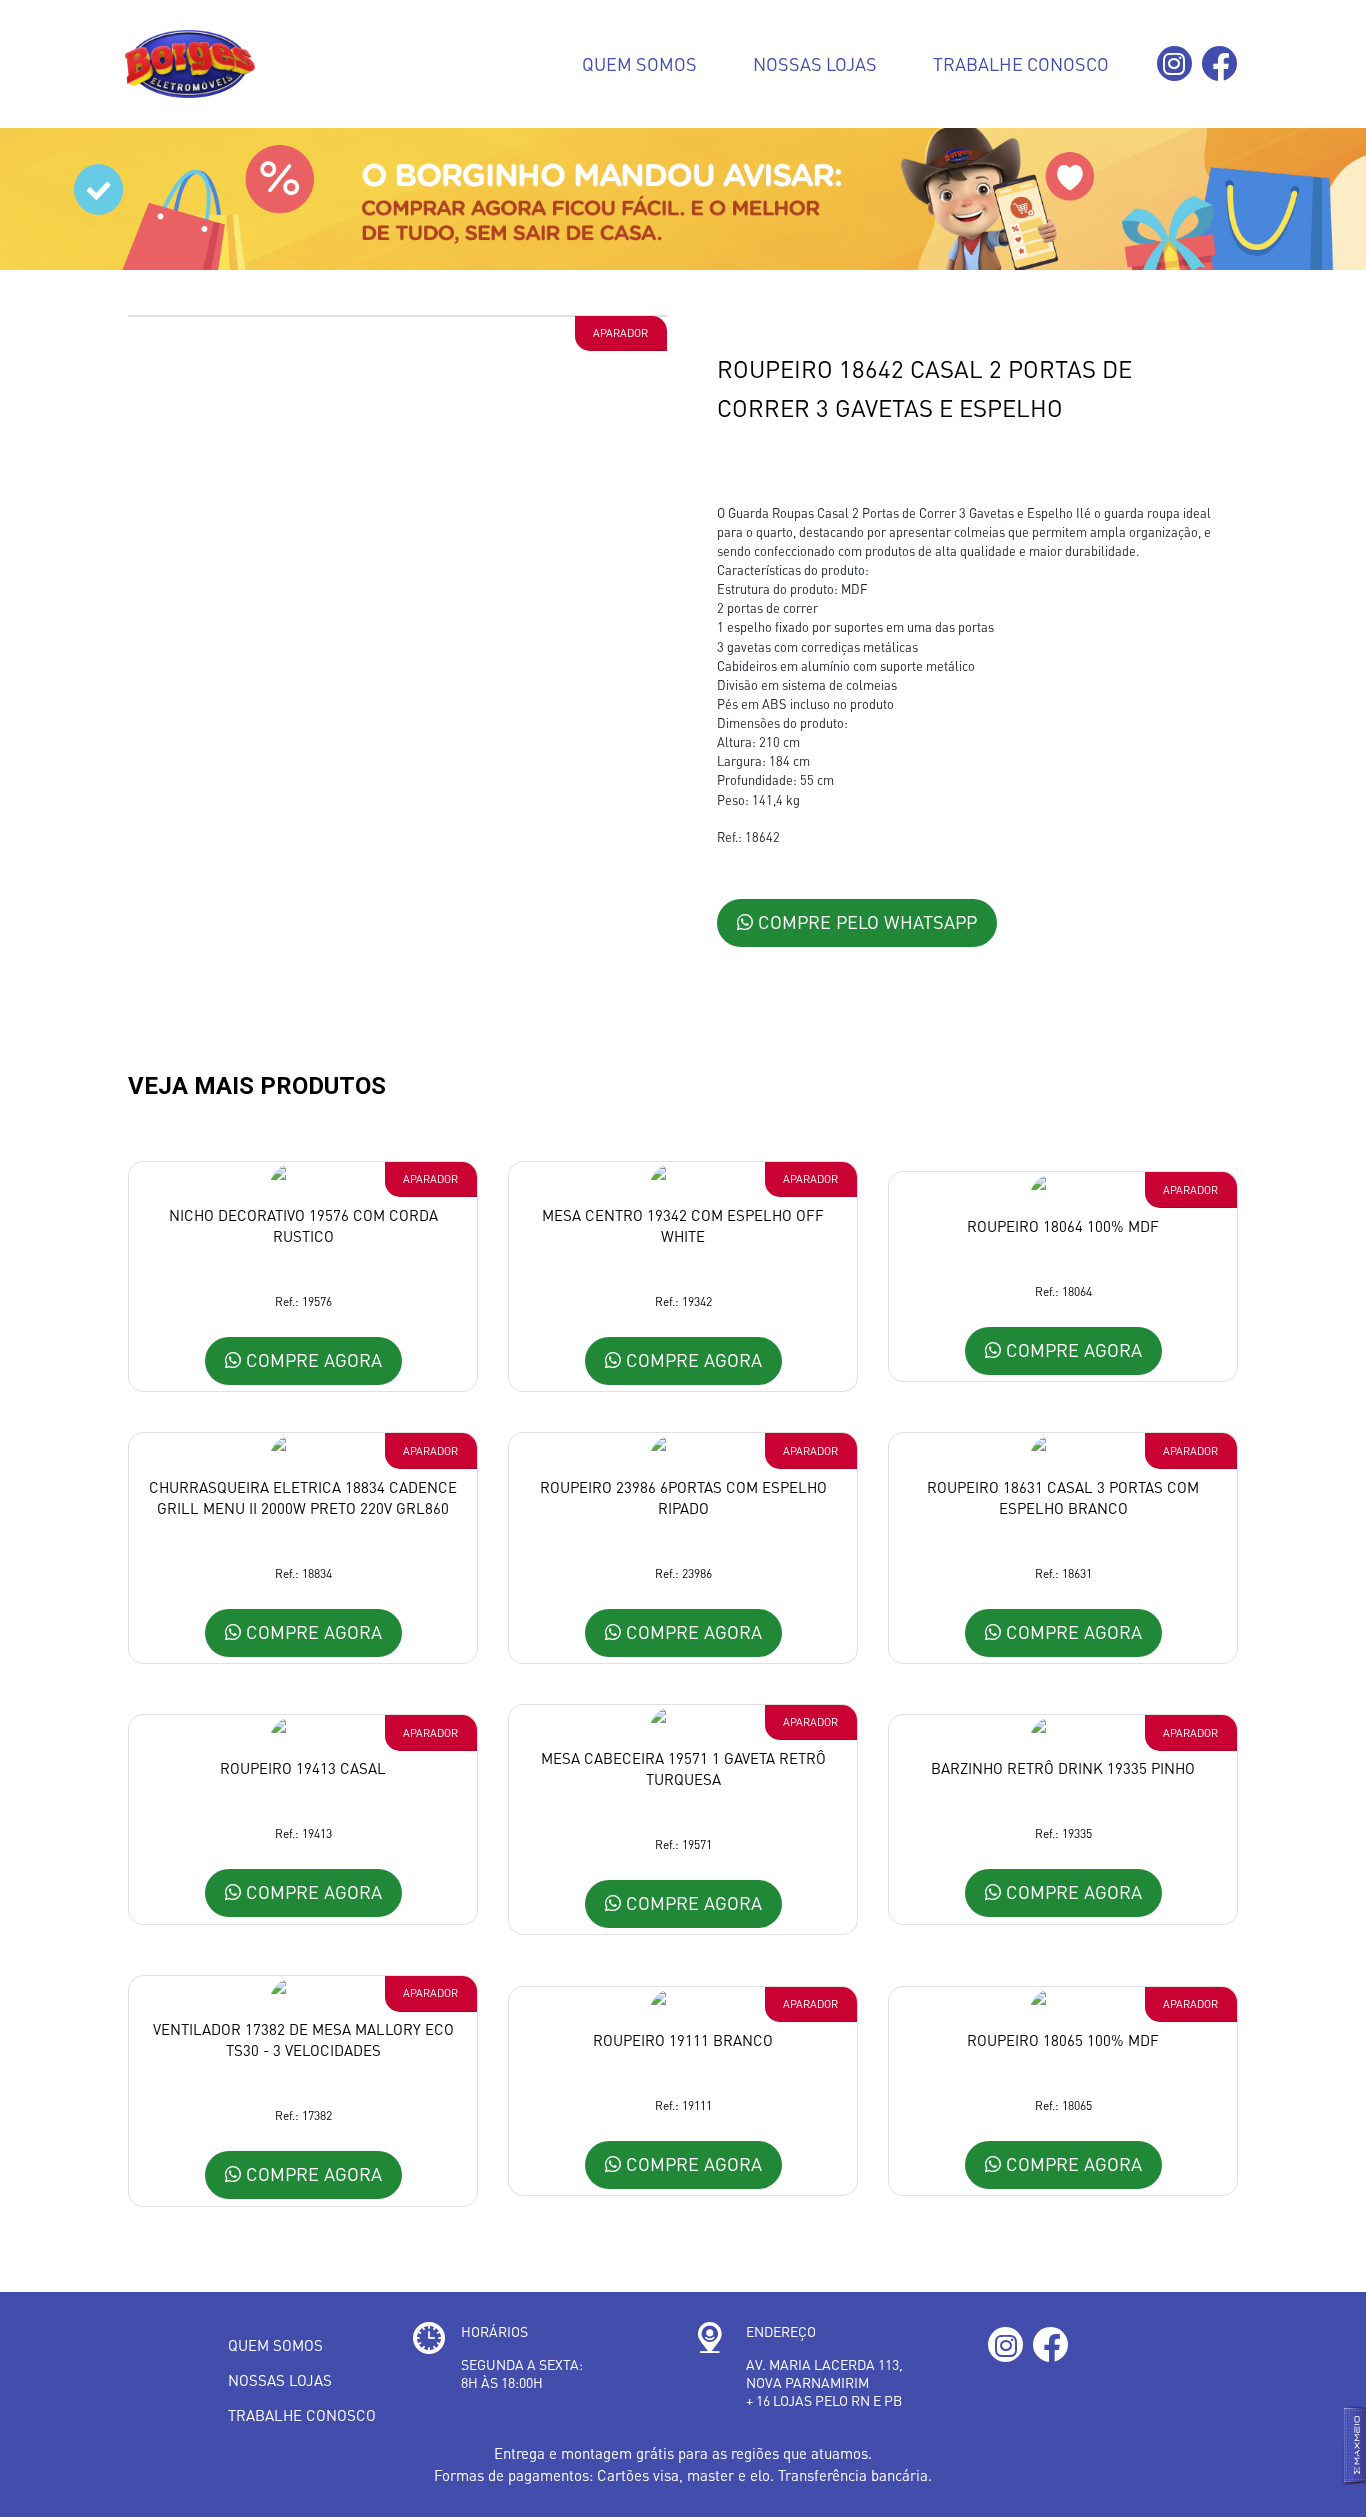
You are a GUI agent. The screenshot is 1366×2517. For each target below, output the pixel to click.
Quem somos (639, 63)
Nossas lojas (815, 63)
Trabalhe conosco (1021, 63)
